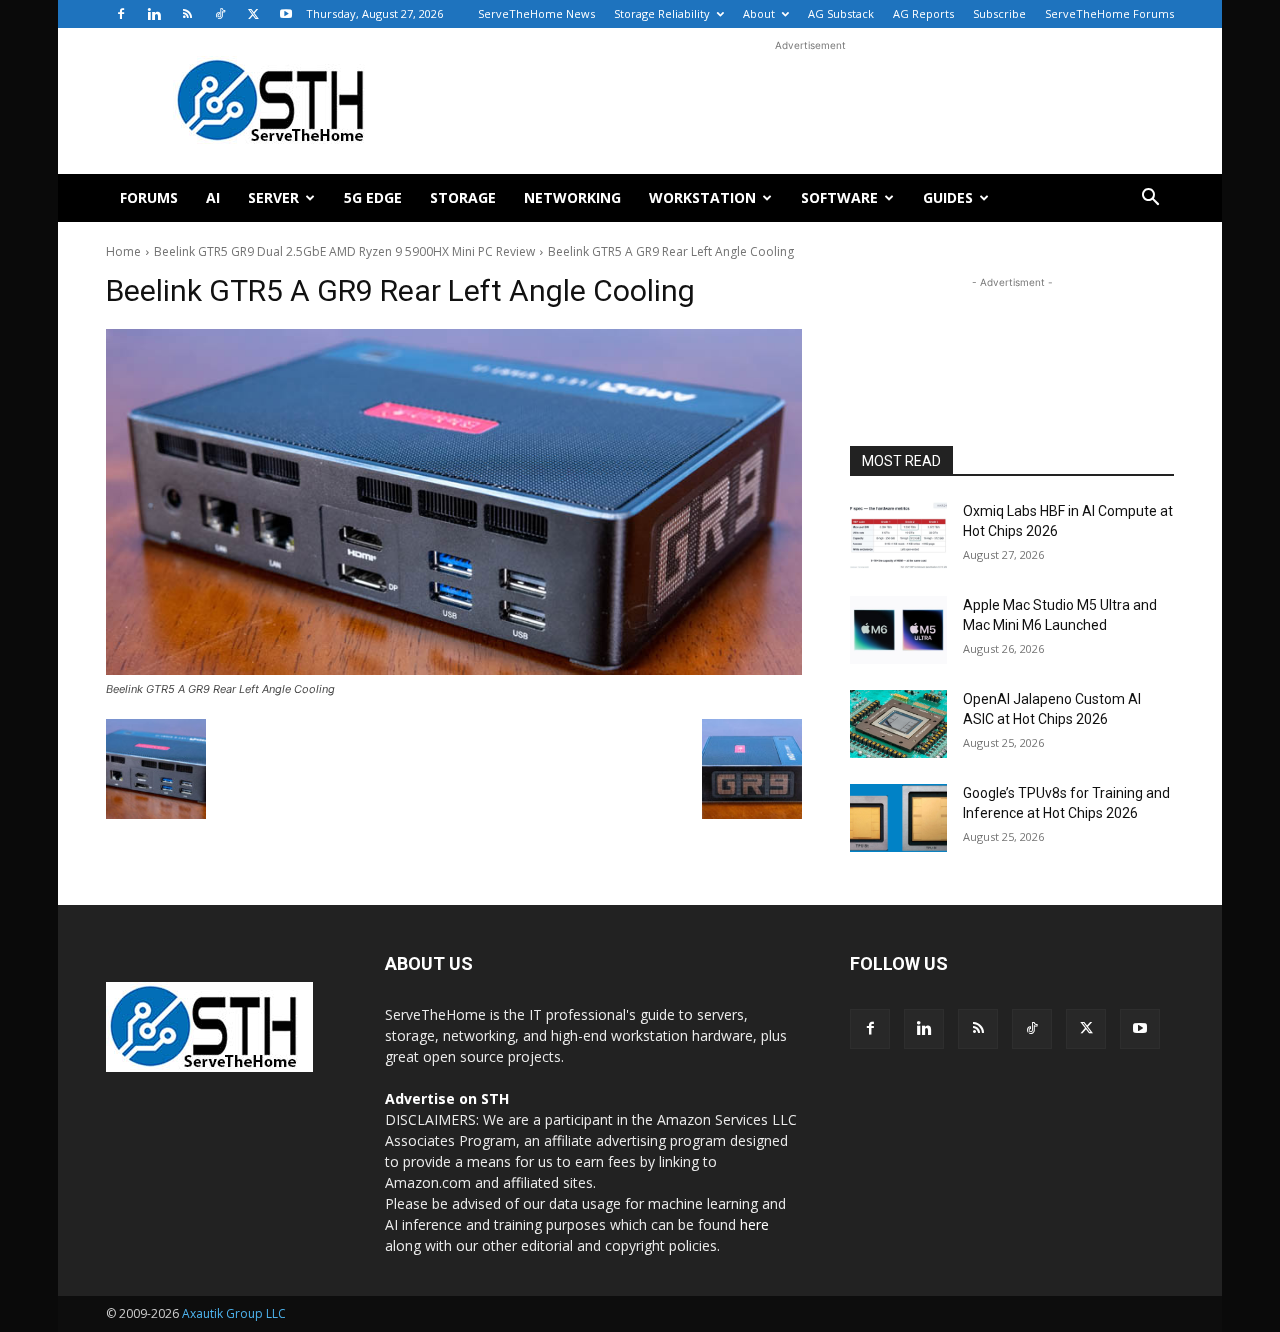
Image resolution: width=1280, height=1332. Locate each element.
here (754, 1224)
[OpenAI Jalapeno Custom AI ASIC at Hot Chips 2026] (898, 724)
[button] (1150, 199)
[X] (253, 14)
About (759, 13)
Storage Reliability (662, 13)
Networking (572, 197)
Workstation (702, 197)
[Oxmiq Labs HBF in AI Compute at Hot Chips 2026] (898, 536)
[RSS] (187, 14)
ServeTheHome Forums (1109, 13)
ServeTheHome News (536, 13)
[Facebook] (121, 14)
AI (213, 197)
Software (839, 197)
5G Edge (373, 197)
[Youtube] (286, 14)
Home (123, 251)
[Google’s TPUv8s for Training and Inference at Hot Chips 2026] (898, 818)
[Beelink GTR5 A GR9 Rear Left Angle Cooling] (454, 502)
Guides (948, 197)
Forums (149, 197)
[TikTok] (220, 14)
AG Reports (923, 13)
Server (273, 197)
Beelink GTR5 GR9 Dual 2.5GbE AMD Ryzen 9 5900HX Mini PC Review (344, 251)
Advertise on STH (447, 1098)
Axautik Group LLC (234, 1313)
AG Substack (841, 13)
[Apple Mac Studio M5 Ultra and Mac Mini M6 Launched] (898, 630)
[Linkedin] (154, 14)
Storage (463, 197)
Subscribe (999, 13)
